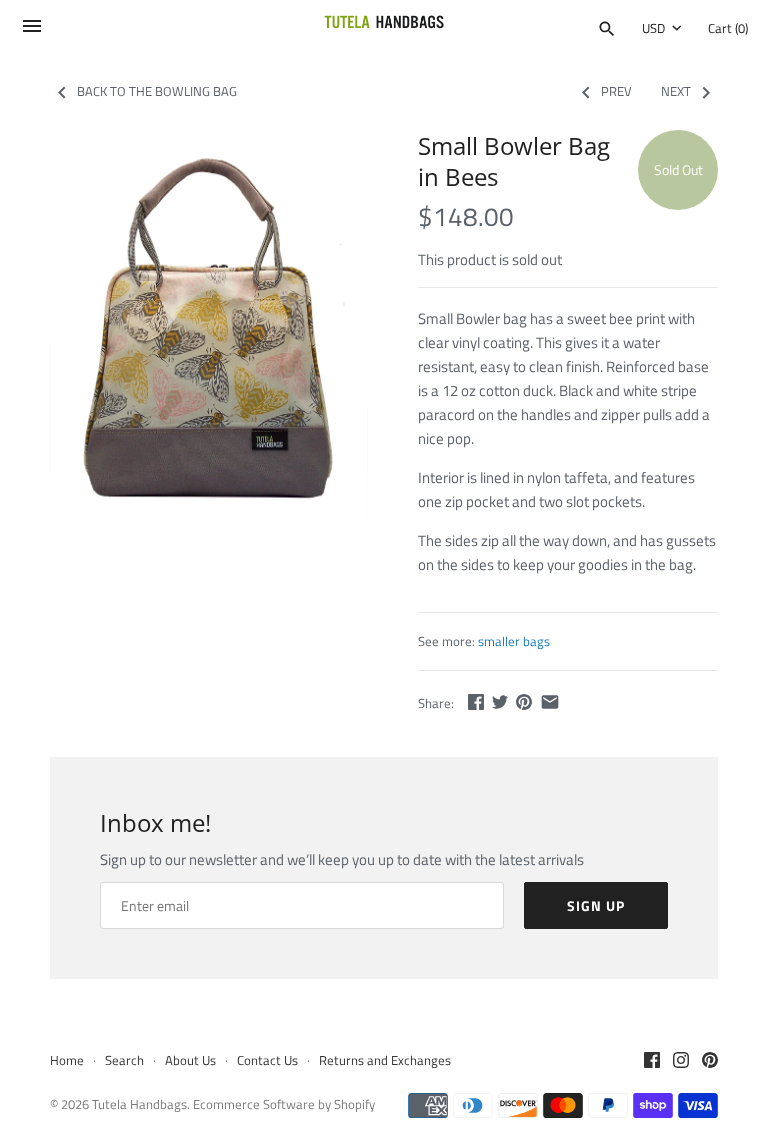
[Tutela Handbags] (384, 28)
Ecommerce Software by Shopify (284, 1104)
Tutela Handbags (139, 1104)
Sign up (596, 905)
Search (124, 1060)
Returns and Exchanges (385, 1060)
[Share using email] (550, 701)
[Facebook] (652, 1062)
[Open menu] (32, 31)
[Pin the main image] (524, 701)
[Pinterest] (710, 1062)
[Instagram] (681, 1062)
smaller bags (514, 641)
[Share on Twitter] (500, 701)
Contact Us (267, 1060)
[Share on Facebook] (476, 701)
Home (67, 1060)
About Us (190, 1060)
